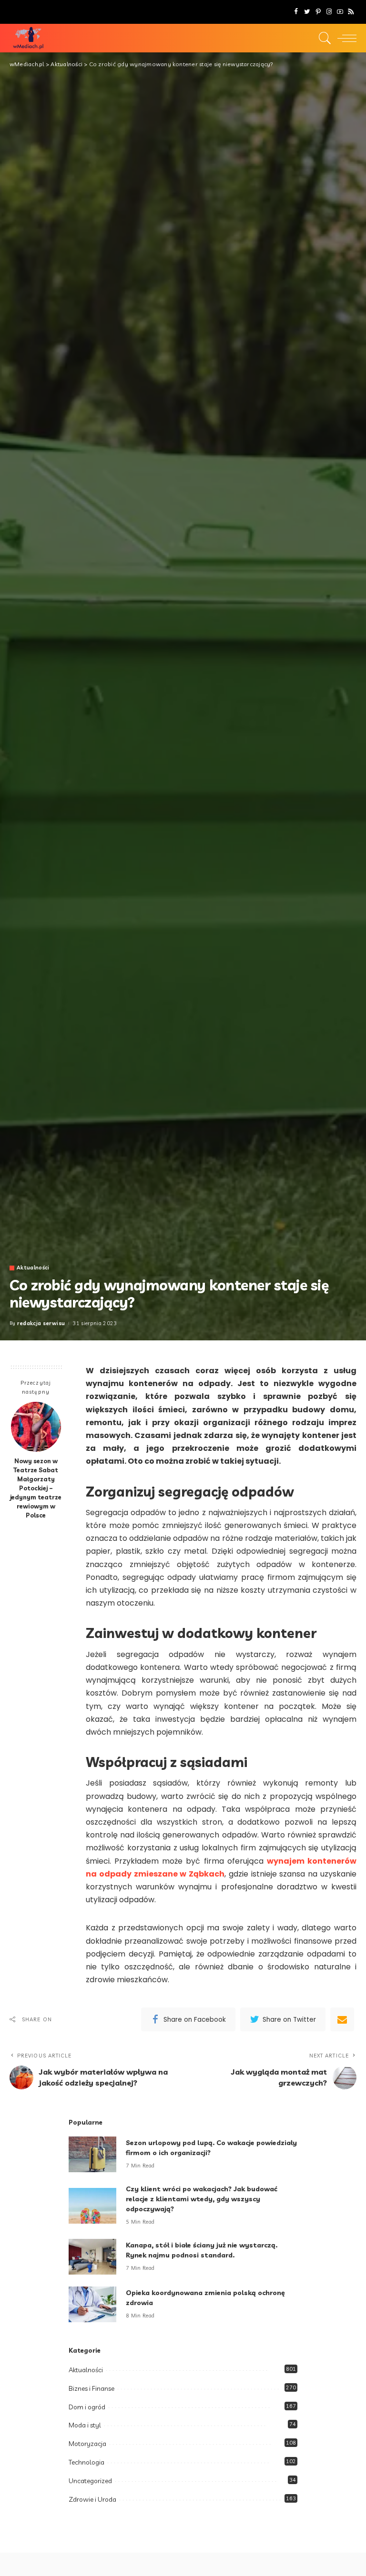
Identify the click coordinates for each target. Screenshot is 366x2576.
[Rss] (351, 12)
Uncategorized (90, 2481)
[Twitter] (307, 12)
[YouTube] (340, 12)
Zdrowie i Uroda (92, 2499)
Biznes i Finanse (91, 2388)
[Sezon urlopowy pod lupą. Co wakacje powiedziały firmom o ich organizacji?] (92, 2154)
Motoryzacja (87, 2444)
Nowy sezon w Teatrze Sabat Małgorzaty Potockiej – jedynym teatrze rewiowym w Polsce (36, 1488)
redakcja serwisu (41, 1323)
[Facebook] (296, 12)
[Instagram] (329, 12)
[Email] (342, 2019)
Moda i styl (85, 2425)
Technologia (86, 2462)
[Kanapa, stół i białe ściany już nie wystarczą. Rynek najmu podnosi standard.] (92, 2257)
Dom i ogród (87, 2407)
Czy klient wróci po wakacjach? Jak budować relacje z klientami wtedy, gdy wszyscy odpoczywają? (202, 2199)
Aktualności (33, 1268)
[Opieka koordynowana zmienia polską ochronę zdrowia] (92, 2304)
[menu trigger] (345, 38)
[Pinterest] (318, 12)
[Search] (323, 38)
